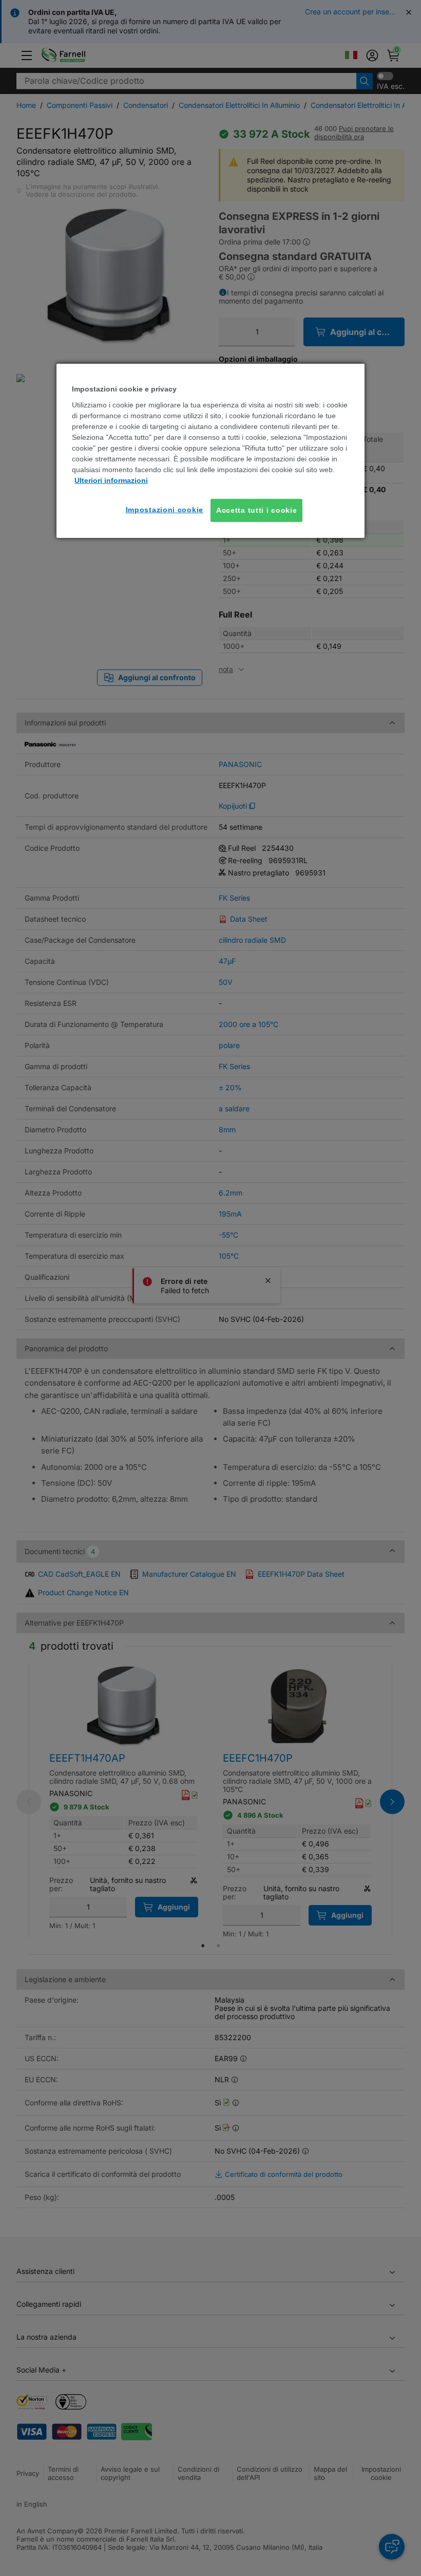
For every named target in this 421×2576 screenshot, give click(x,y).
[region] (210, 451)
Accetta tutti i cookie (256, 510)
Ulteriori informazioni (111, 480)
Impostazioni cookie (165, 510)
